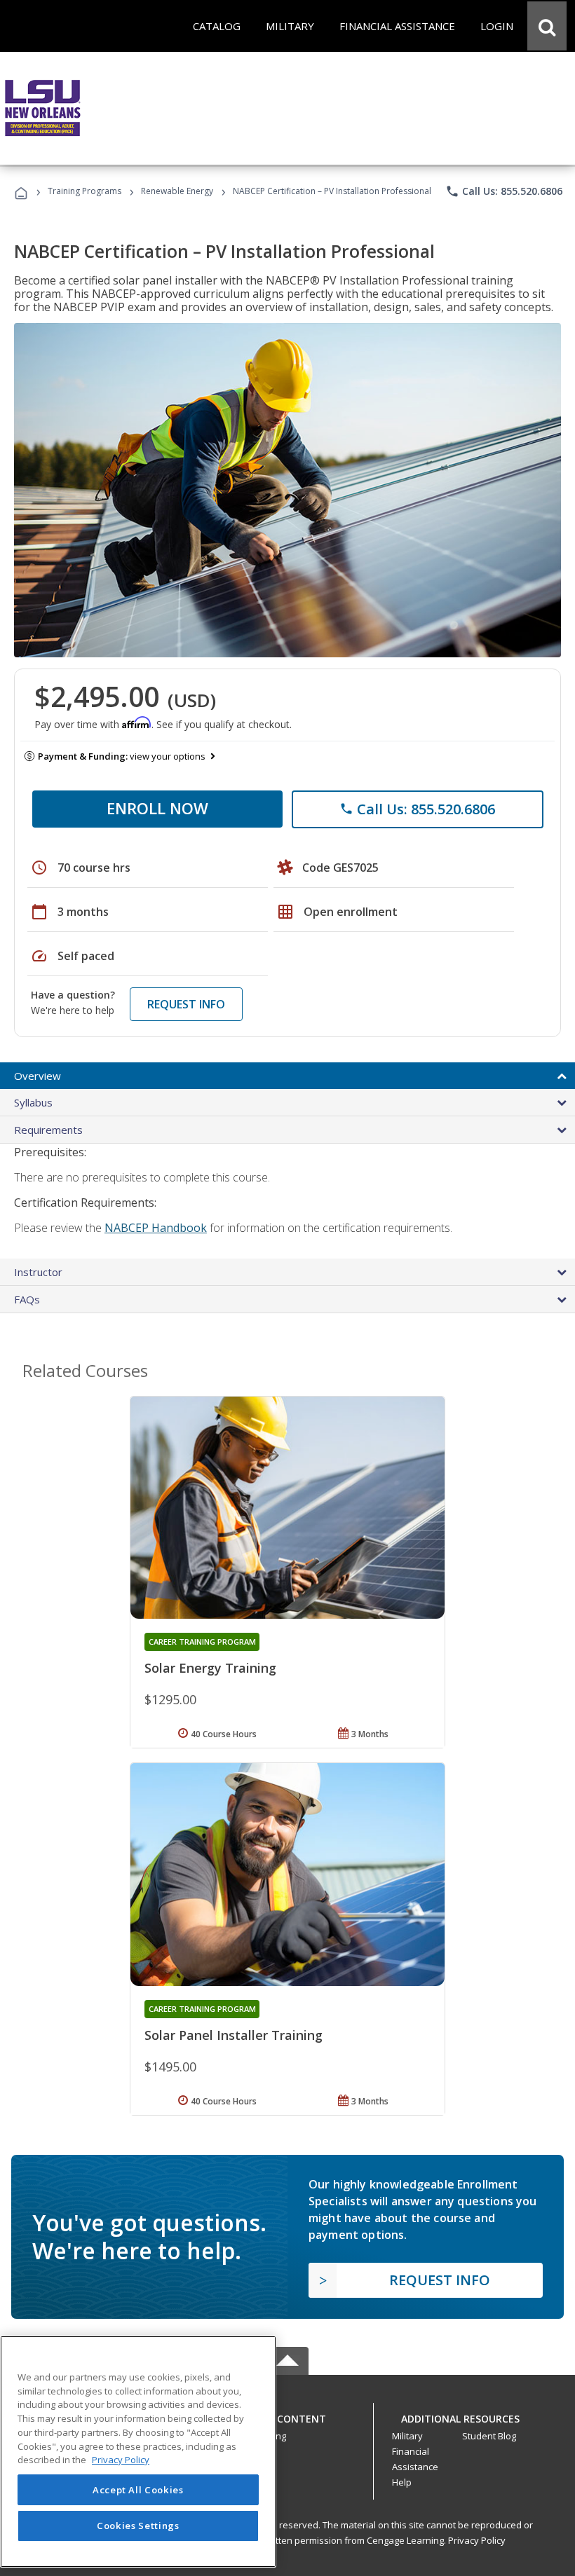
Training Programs (84, 191)
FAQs (27, 1299)
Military (407, 2436)
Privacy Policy (477, 2540)
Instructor (38, 1272)
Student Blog (489, 2436)
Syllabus (33, 1102)
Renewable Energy (177, 191)
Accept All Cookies (138, 2490)
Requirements (48, 1130)
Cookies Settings (138, 2526)
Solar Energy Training (210, 1668)
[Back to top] (287, 2415)
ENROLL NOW (157, 808)
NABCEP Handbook (156, 1228)
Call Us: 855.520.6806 (504, 191)
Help (402, 2482)
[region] (138, 2452)
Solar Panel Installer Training (234, 2035)
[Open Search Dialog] (547, 26)
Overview (38, 1076)
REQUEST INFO (186, 1004)
